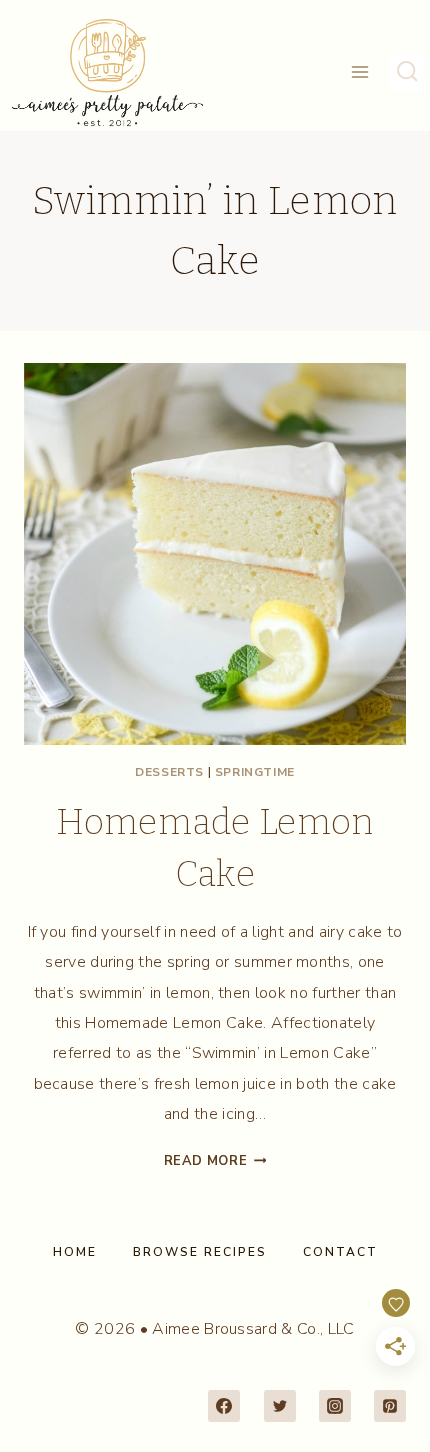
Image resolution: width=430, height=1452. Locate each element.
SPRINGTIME (255, 772)
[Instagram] (335, 1406)
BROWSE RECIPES (200, 1252)
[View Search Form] (407, 72)
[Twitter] (280, 1406)
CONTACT (340, 1252)
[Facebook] (224, 1406)
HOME (75, 1252)
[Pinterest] (390, 1406)
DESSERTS (169, 772)
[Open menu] (360, 72)
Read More (215, 1161)
